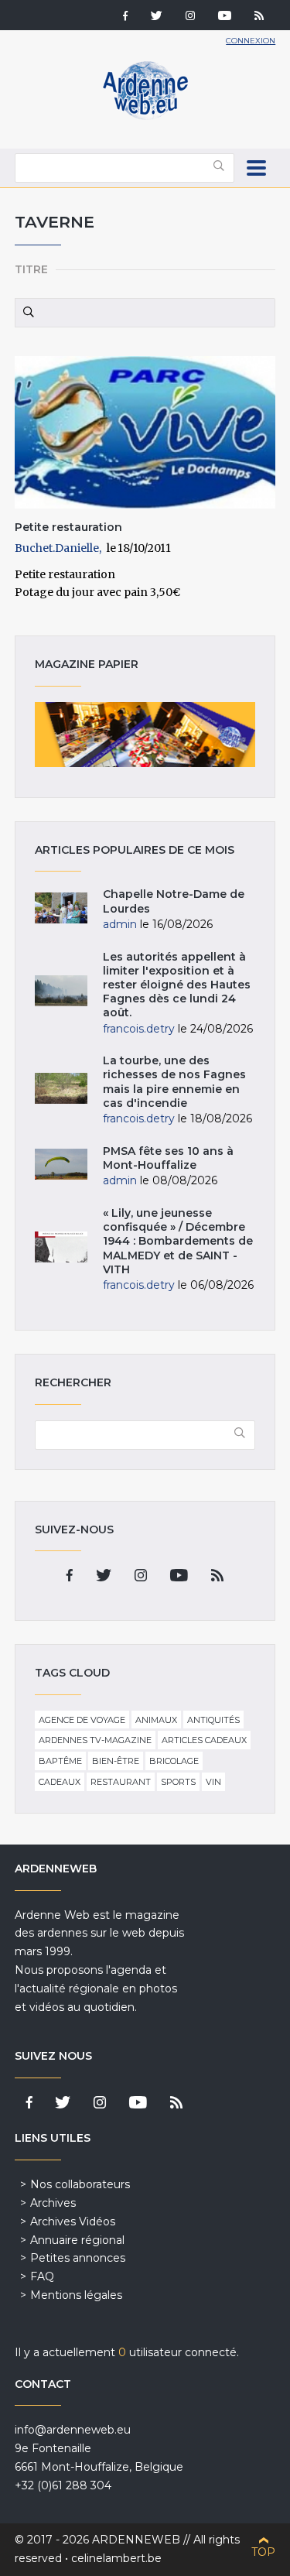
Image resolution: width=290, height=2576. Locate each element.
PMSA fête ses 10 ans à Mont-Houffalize (168, 1158)
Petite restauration (68, 527)
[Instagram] (190, 17)
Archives (53, 2203)
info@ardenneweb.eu (73, 2430)
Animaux (156, 1720)
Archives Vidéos (73, 2221)
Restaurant (121, 1782)
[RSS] (259, 17)
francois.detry (139, 1029)
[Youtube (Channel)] (225, 17)
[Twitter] (157, 17)
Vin (213, 1782)
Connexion (251, 41)
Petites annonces (78, 2258)
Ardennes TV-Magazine (95, 1740)
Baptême (60, 1761)
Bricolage (174, 1761)
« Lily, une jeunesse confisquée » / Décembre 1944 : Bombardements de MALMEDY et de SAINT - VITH (178, 1241)
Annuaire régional (77, 2240)
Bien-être (116, 1761)
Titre (31, 269)
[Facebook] (125, 17)
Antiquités (213, 1720)
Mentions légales (76, 2295)
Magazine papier (145, 735)
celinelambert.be (116, 2558)
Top (263, 2552)
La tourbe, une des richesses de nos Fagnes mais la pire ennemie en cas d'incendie (174, 1082)
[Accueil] (145, 116)
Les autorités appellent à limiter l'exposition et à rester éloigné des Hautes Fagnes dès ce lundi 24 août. (177, 985)
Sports (178, 1782)
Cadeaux (60, 1782)
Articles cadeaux (204, 1740)
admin (120, 924)
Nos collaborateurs (80, 2184)
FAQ (42, 2276)
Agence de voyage (82, 1720)
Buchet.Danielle (57, 548)
